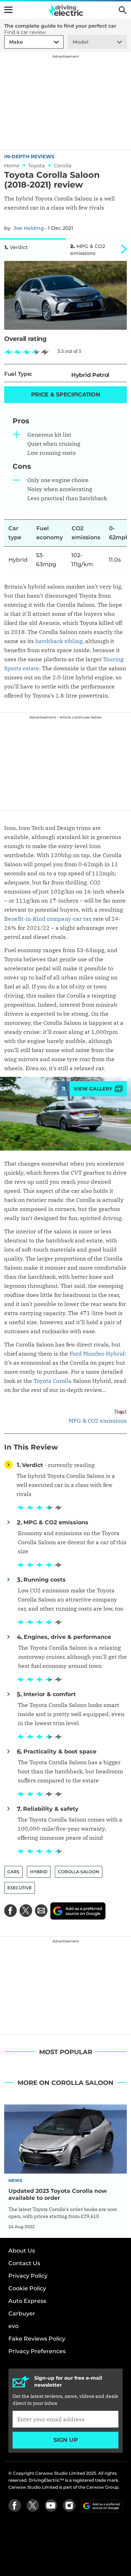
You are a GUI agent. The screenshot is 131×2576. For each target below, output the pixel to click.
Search (123, 10)
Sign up (66, 2440)
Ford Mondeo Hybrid (97, 1353)
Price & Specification (66, 395)
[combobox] (8, 42)
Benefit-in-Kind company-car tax (48, 919)
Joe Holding (29, 228)
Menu (8, 10)
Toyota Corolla (53, 1381)
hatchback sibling (59, 641)
